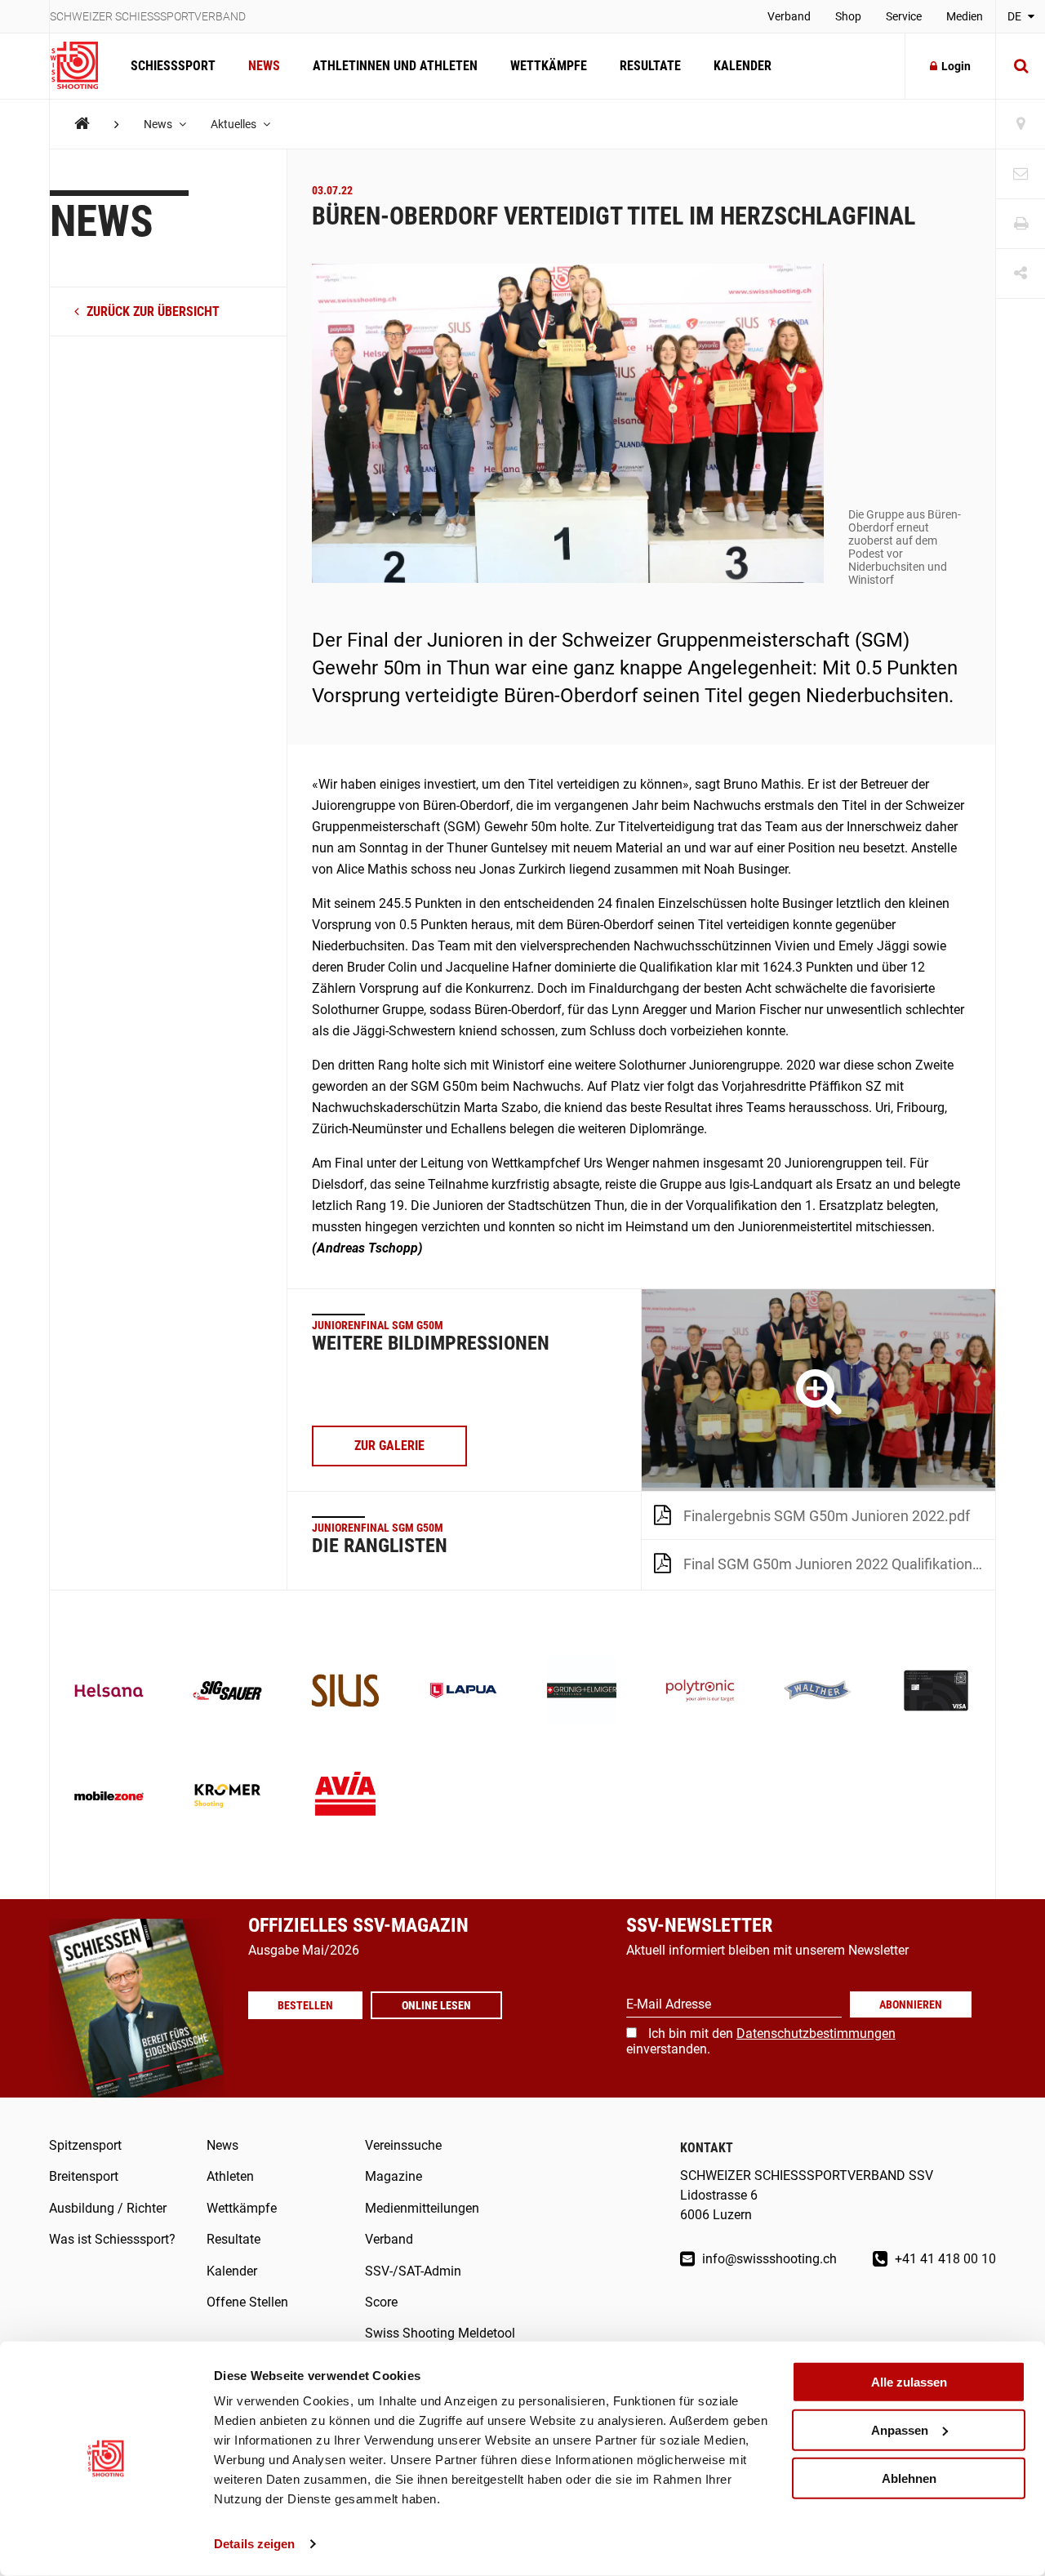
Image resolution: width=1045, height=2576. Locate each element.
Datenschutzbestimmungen (816, 2033)
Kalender (743, 66)
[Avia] (346, 1797)
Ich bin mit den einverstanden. (761, 2041)
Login (956, 66)
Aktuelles (235, 124)
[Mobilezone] (109, 1797)
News (264, 66)
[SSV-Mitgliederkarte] (936, 1692)
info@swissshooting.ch (768, 2259)
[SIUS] (346, 1692)
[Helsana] (109, 1692)
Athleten (230, 2176)
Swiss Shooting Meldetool (440, 2333)
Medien (965, 16)
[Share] (1021, 274)
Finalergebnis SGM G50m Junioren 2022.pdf (827, 1516)
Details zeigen (254, 2544)
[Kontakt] (1021, 174)
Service (904, 16)
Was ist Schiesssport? (112, 2239)
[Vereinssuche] (1021, 125)
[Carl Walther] (818, 1692)
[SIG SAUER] (227, 1692)
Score (381, 2302)
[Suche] (1021, 66)
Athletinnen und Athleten (395, 66)
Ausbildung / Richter (108, 2208)
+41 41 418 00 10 (944, 2259)
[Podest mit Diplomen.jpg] (818, 1390)
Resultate (650, 66)
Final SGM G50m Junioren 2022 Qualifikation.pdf (839, 1564)
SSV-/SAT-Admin (413, 2271)
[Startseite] (82, 66)
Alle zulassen (909, 2382)
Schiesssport (173, 66)
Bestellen (305, 2005)
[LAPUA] (463, 1692)
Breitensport (84, 2176)
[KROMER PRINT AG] (227, 1797)
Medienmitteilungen (422, 2208)
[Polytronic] (700, 1692)
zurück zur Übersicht (151, 311)
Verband (789, 16)
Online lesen (436, 2005)
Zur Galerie (389, 1446)
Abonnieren (911, 2004)
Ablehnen (909, 2478)
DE (1016, 16)
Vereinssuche (403, 2145)
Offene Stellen (247, 2302)
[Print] (1021, 224)
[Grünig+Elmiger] (582, 1692)
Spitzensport (85, 2145)
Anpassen (900, 2430)
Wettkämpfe (549, 66)
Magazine (394, 2176)
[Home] (82, 124)
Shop (848, 16)
